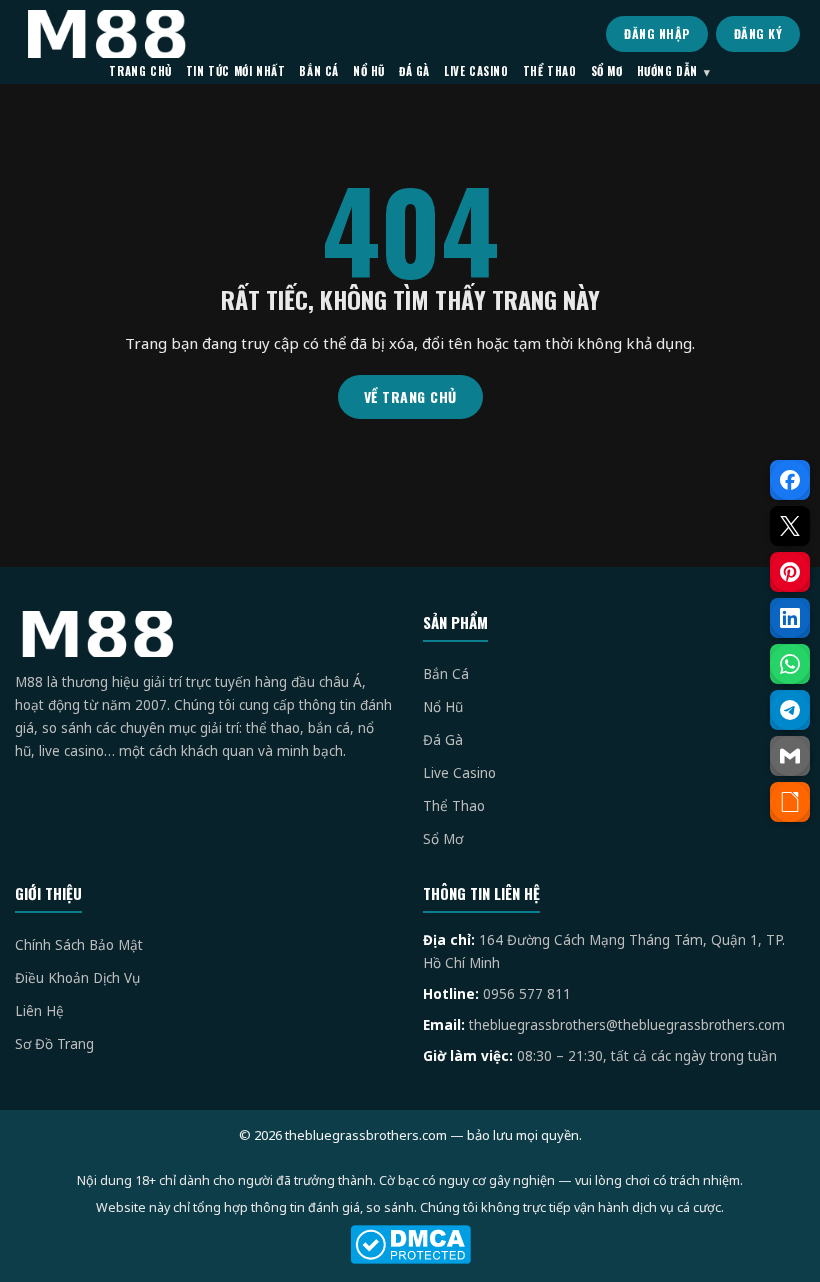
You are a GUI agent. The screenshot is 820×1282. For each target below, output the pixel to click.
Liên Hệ (39, 1011)
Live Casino (459, 773)
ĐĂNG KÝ (758, 33)
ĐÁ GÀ (414, 71)
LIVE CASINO (476, 71)
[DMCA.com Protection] (410, 1244)
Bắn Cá (446, 674)
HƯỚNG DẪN (667, 71)
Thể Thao (454, 806)
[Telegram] (790, 710)
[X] (790, 526)
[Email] (790, 756)
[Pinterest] (790, 572)
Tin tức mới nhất (236, 71)
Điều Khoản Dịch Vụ (77, 978)
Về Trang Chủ (410, 396)
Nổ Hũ (443, 707)
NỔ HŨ (369, 71)
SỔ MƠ (607, 71)
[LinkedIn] (790, 618)
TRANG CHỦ (140, 71)
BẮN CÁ (319, 71)
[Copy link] (790, 802)
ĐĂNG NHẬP (657, 33)
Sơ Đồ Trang (54, 1044)
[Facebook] (790, 480)
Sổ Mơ (443, 839)
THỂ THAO (550, 71)
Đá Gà (443, 740)
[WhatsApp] (790, 664)
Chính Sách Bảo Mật (79, 945)
